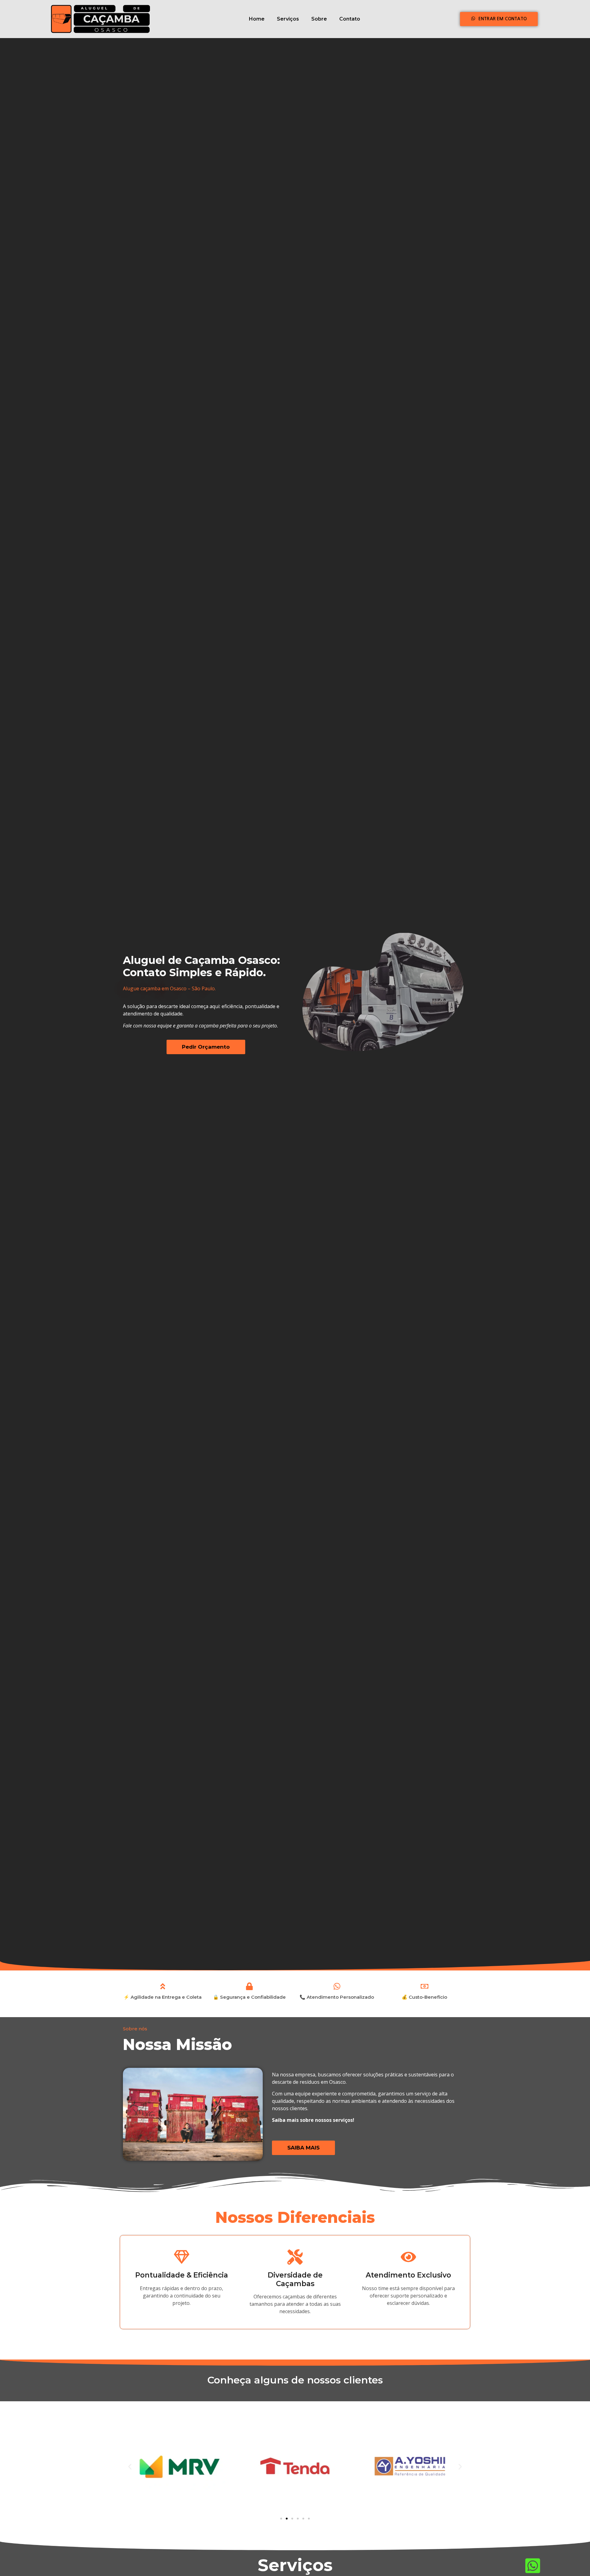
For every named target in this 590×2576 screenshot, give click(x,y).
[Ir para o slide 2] (287, 2519)
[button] (130, 2467)
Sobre (319, 19)
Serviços (288, 19)
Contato (350, 19)
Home (257, 19)
